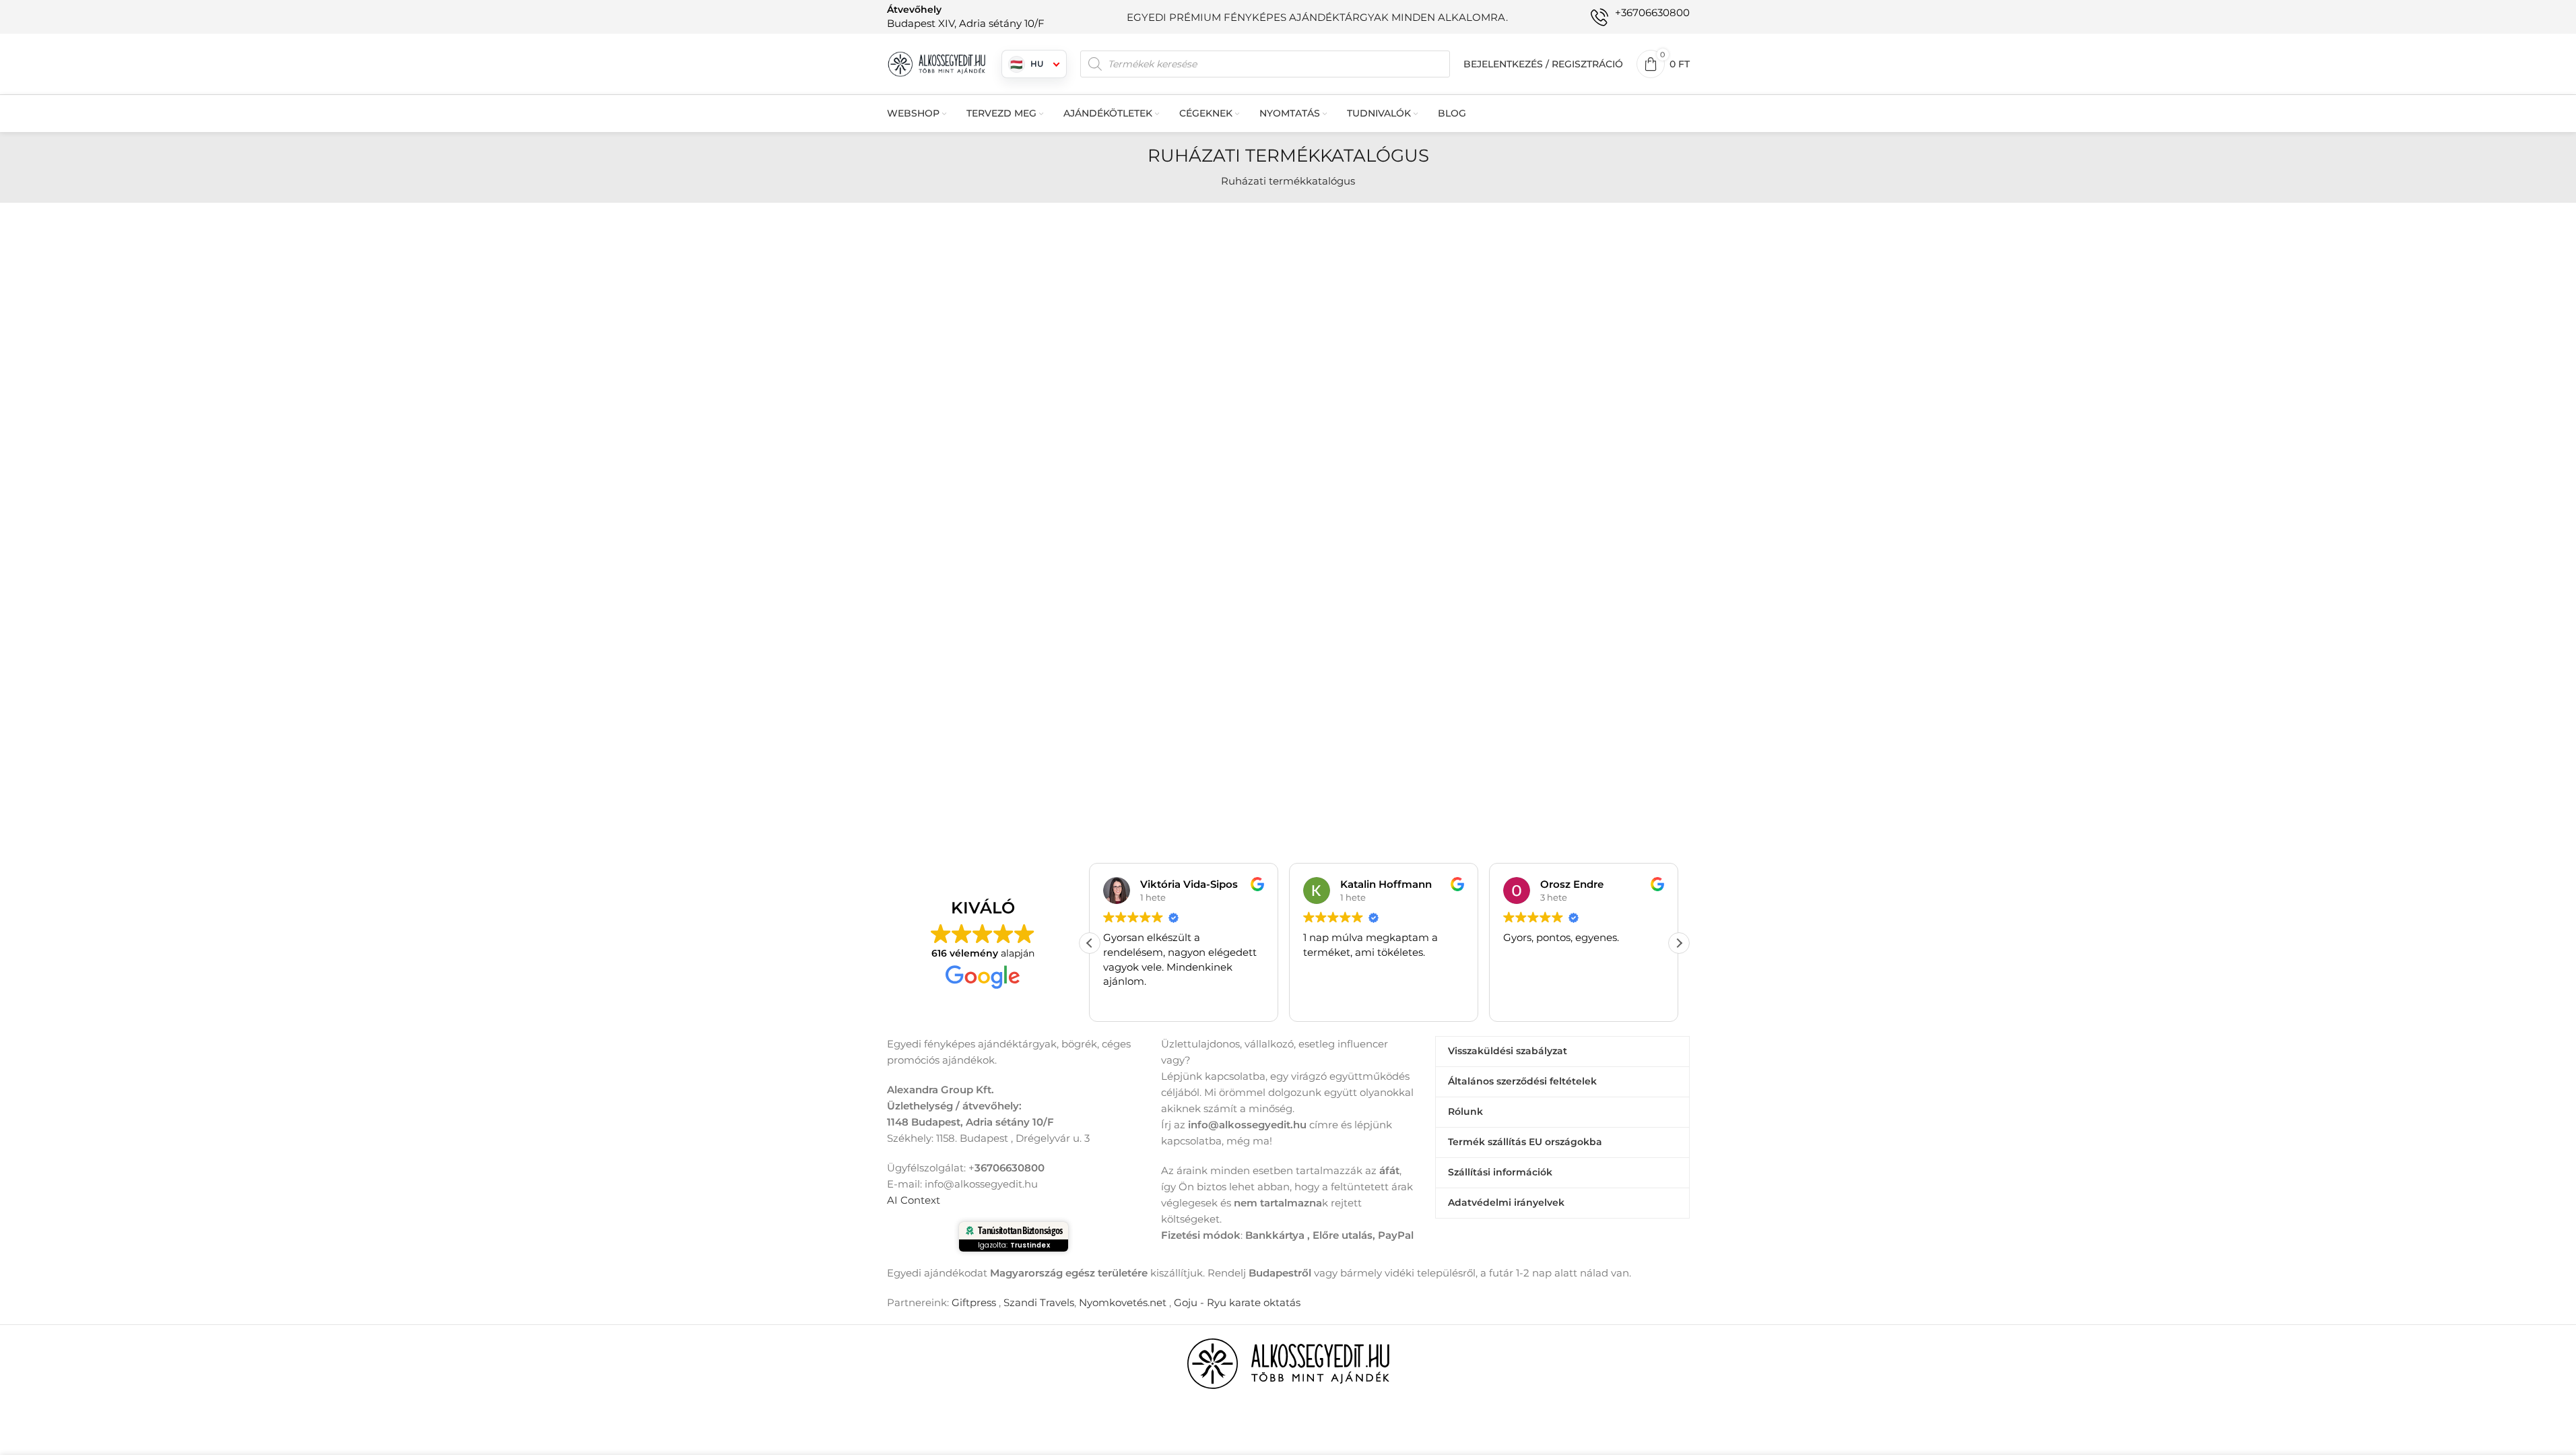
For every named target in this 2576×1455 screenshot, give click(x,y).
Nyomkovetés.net (1123, 1302)
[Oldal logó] (937, 63)
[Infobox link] (966, 17)
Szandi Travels (1039, 1302)
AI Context (914, 1200)
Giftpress (974, 1302)
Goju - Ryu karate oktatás (1237, 1302)
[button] (1679, 943)
